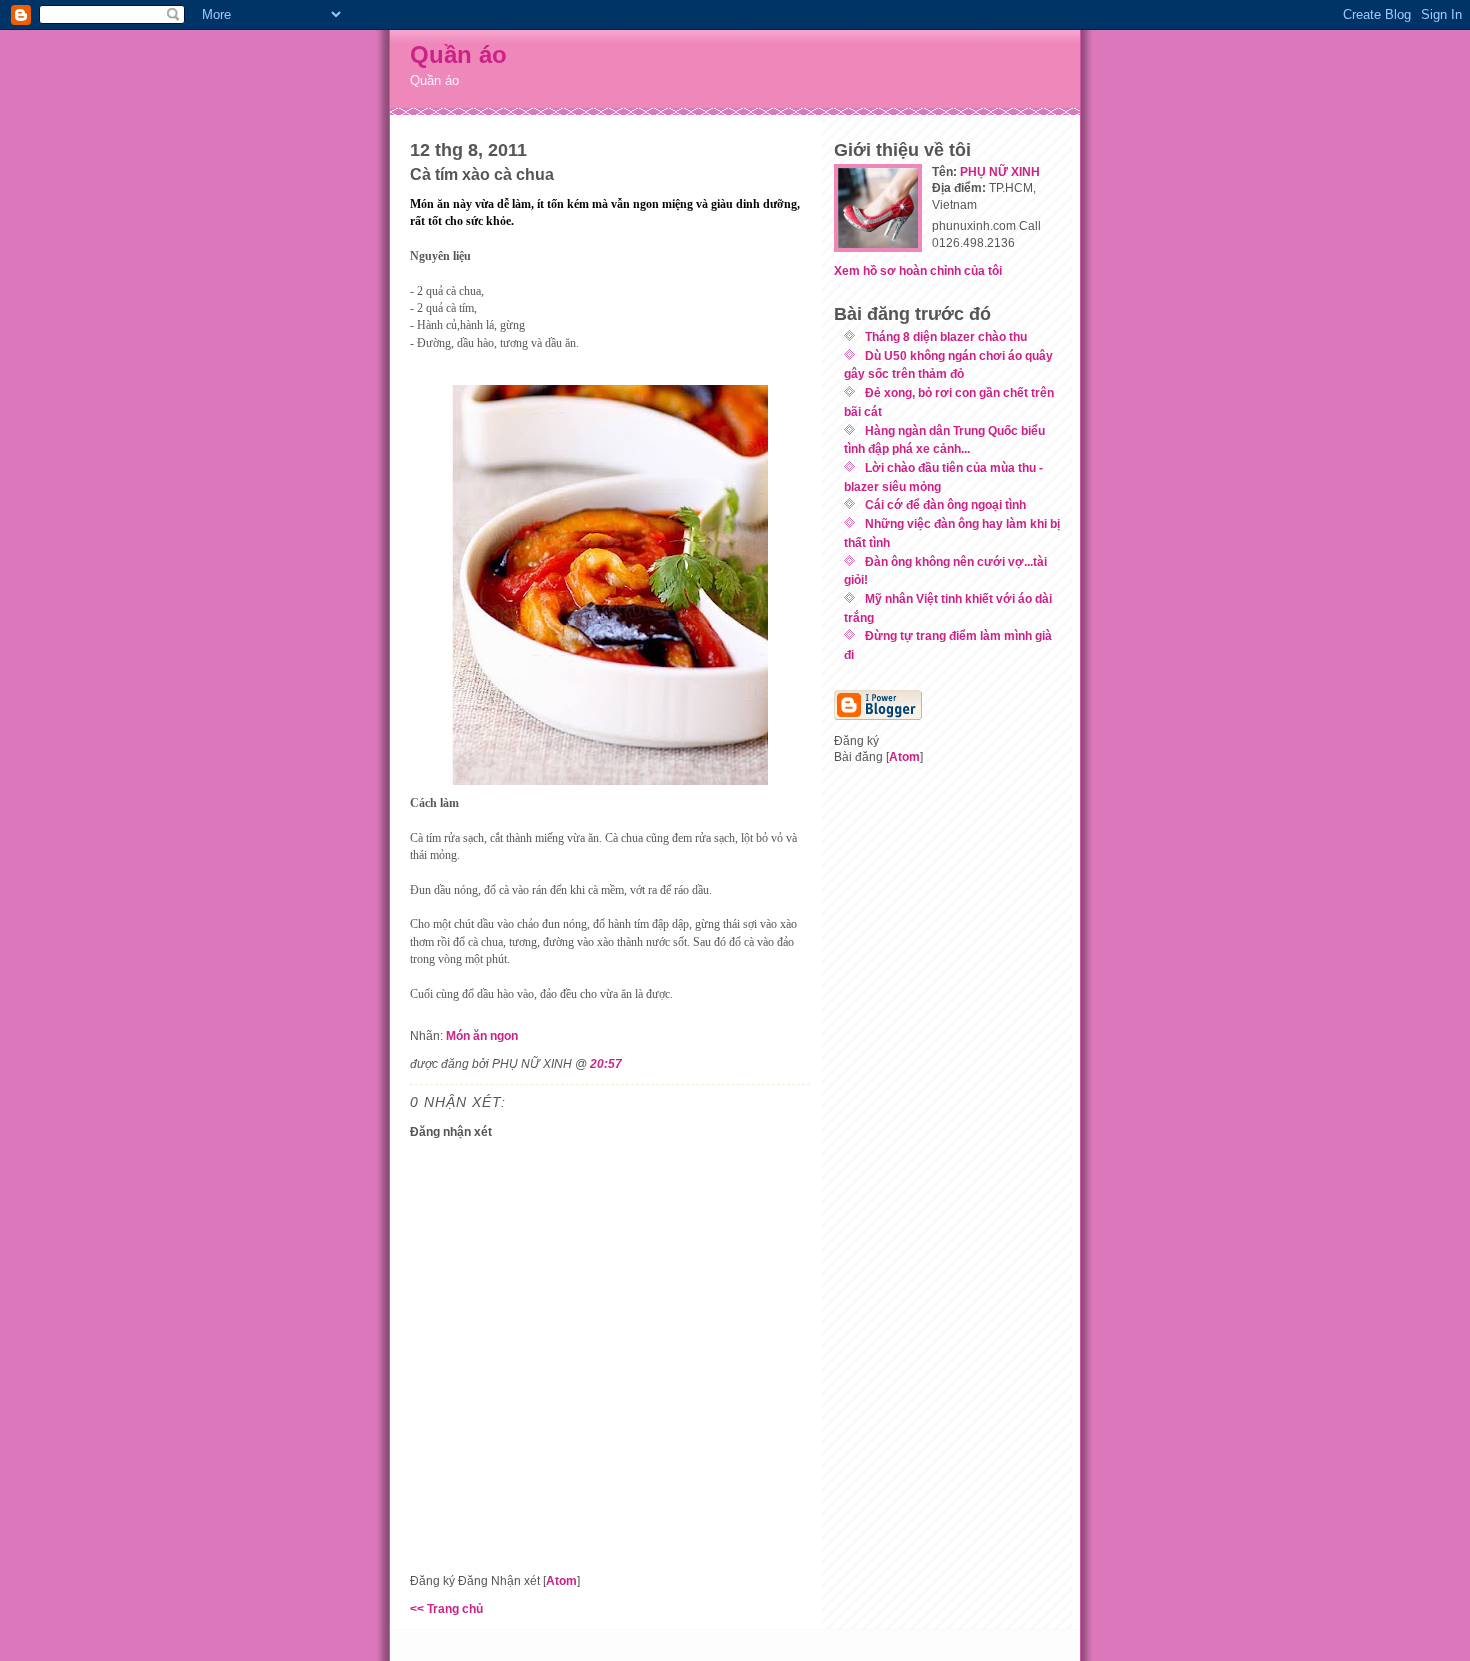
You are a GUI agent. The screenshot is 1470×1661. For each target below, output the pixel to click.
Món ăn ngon (482, 1035)
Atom (561, 1580)
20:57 (606, 1063)
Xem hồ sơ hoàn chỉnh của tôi (918, 270)
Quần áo (458, 54)
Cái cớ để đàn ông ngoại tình (945, 504)
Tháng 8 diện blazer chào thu (946, 336)
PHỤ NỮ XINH (1000, 171)
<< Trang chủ (446, 1608)
